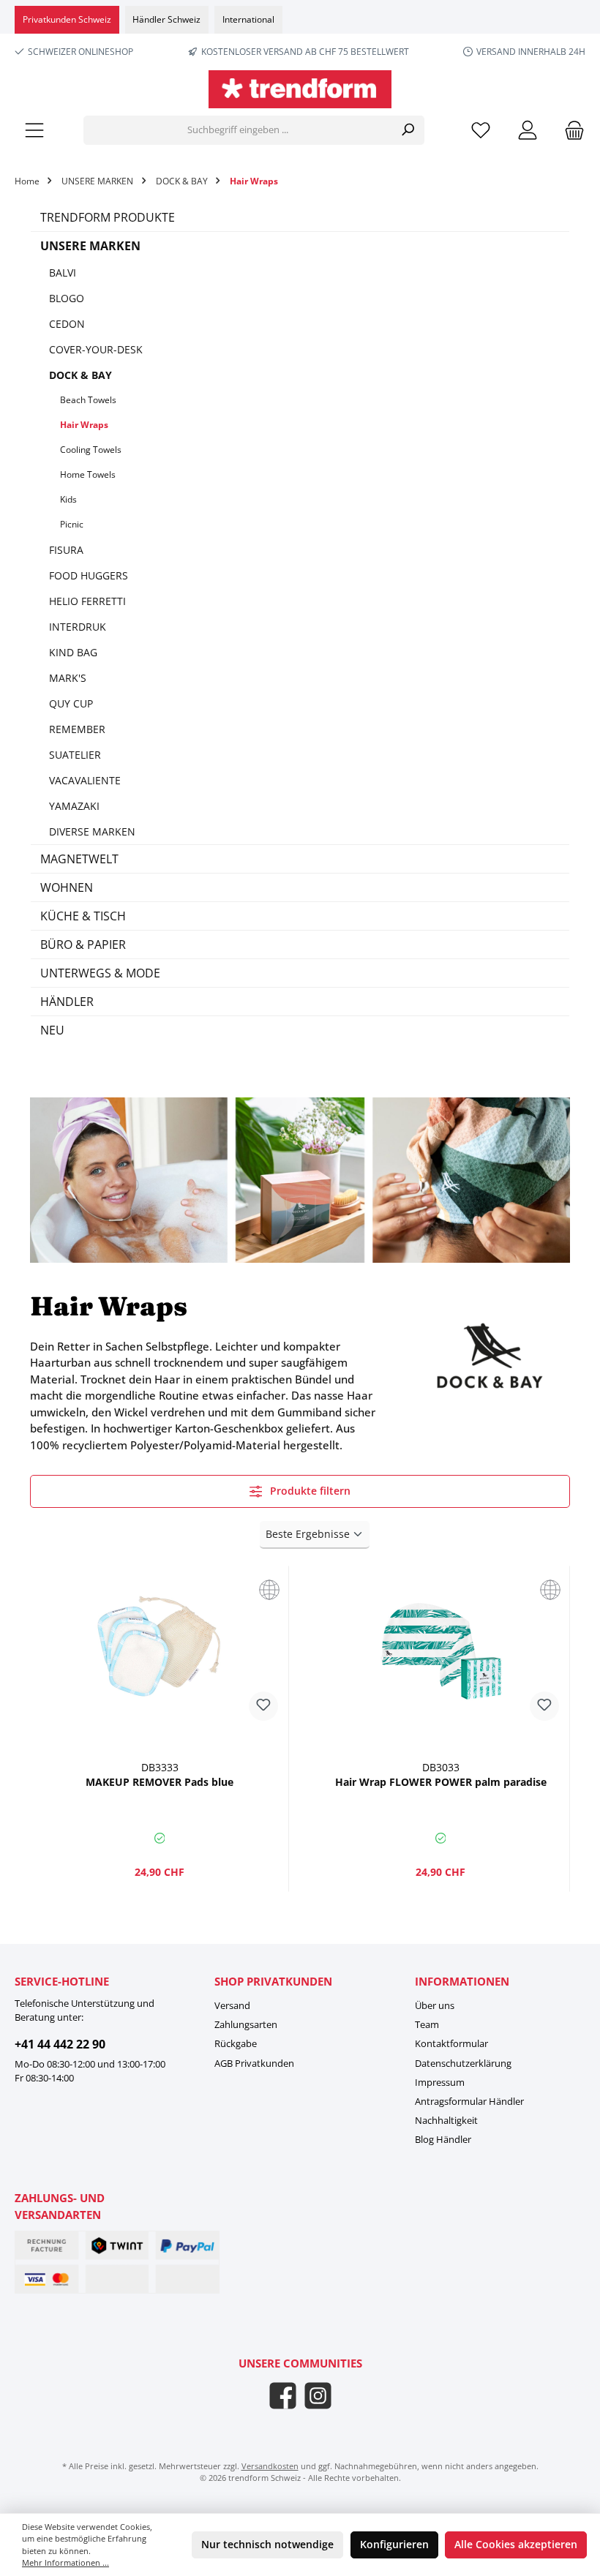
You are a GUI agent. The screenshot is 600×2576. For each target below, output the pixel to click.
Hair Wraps (84, 425)
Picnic (72, 524)
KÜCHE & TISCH (83, 916)
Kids (68, 499)
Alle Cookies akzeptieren (516, 2545)
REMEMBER (77, 729)
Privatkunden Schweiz (67, 19)
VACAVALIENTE (85, 780)
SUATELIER (75, 755)
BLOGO (67, 298)
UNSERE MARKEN (90, 246)
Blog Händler (443, 2140)
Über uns (435, 2006)
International (248, 19)
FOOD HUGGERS (89, 575)
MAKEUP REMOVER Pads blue (160, 1782)
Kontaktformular (451, 2044)
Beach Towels (88, 400)
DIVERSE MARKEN (92, 831)
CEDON (67, 324)
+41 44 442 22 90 (60, 2044)
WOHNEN (67, 887)
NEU (52, 1030)
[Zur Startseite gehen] (300, 89)
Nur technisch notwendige (267, 2545)
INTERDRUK (78, 627)
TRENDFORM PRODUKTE (108, 217)
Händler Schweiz (166, 19)
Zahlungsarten (246, 2025)
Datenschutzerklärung (463, 2064)
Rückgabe (236, 2044)
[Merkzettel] (481, 131)
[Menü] (34, 131)
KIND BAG (73, 652)
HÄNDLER (67, 1002)
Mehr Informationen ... (65, 2562)
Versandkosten (270, 2466)
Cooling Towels (91, 450)
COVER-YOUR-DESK (96, 349)
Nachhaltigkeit (446, 2121)
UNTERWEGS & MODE (100, 973)
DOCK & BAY (80, 375)
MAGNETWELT (79, 859)
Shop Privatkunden (273, 1981)
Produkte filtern (309, 1491)
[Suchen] (408, 130)
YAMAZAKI (74, 806)
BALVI (63, 273)
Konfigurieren (394, 2545)
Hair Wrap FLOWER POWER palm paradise (441, 1782)
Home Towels (88, 474)
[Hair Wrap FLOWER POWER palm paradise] (440, 1651)
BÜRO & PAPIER (83, 945)
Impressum (440, 2083)
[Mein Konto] (528, 131)
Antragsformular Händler (469, 2102)
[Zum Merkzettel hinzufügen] (263, 1706)
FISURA (66, 550)
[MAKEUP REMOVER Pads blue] (159, 1651)
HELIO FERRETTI (87, 601)
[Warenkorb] (570, 131)
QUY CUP (71, 703)
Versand (232, 2006)
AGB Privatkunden (254, 2064)
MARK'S (68, 678)
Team (427, 2025)
